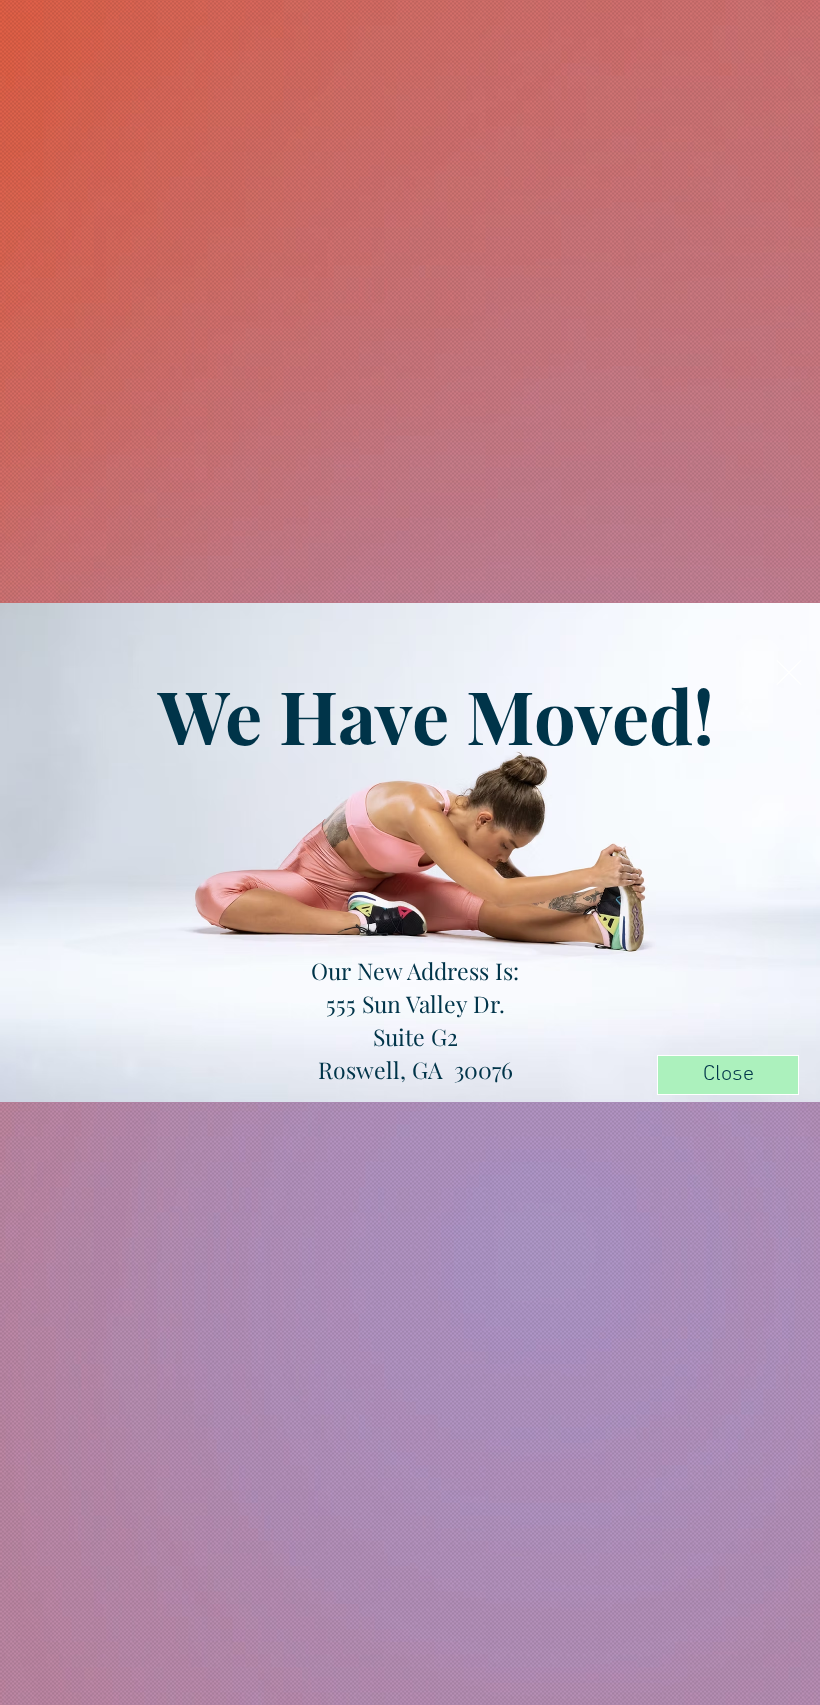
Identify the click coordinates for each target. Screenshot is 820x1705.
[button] (789, 672)
